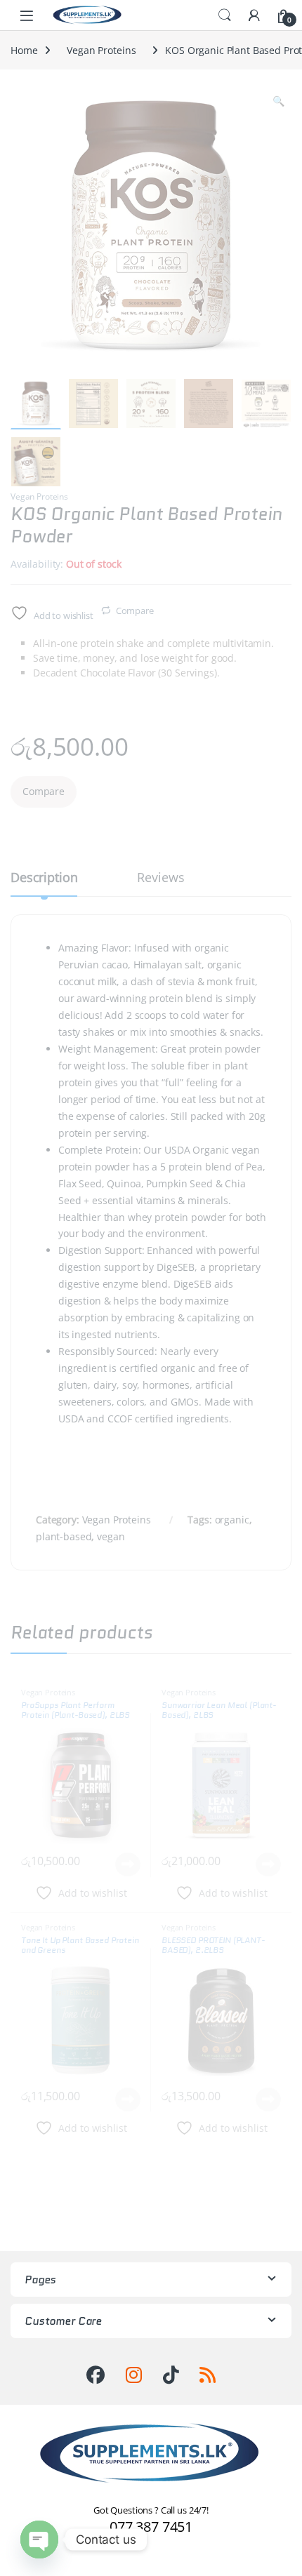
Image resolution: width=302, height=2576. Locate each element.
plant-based (64, 1536)
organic (232, 1520)
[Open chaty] (39, 2540)
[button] (278, 101)
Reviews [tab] (160, 878)
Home (24, 50)
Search (225, 15)
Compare (135, 610)
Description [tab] (44, 878)
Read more (128, 1864)
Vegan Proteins (101, 50)
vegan (111, 1536)
